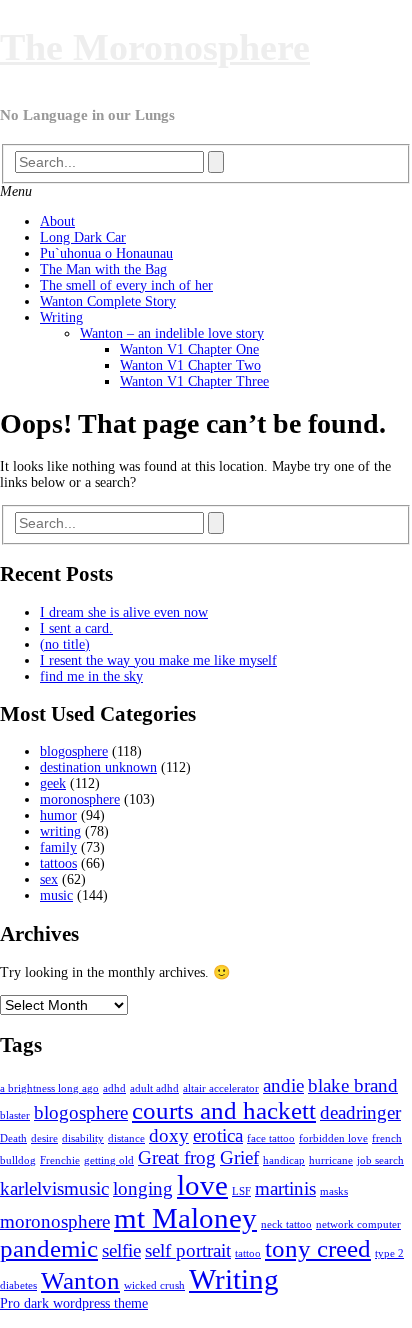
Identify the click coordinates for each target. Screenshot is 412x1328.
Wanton (80, 1280)
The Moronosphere (155, 47)
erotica (218, 1135)
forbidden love (333, 1138)
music (56, 895)
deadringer (360, 1112)
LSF (241, 1191)
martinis (285, 1188)
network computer (358, 1224)
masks (334, 1191)
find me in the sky (91, 676)
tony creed (318, 1248)
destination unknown (98, 767)
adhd (114, 1088)
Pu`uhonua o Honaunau (106, 253)
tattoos (58, 863)
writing (60, 831)
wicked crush (154, 1285)
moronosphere (80, 799)
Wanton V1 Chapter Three (194, 381)
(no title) (65, 644)
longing (143, 1188)
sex (49, 879)
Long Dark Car (83, 237)
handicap (284, 1160)
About (57, 221)
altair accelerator (221, 1088)
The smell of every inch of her (126, 285)
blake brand (353, 1085)
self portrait (188, 1250)
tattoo (248, 1253)
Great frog (177, 1157)
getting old (109, 1160)
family (58, 847)
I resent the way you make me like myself (158, 660)
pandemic (49, 1248)
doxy (169, 1135)
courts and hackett (224, 1110)
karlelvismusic (54, 1188)
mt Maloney (185, 1218)
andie (283, 1085)
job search (380, 1160)
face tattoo (271, 1138)
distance (126, 1138)
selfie (121, 1250)
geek (53, 783)
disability (83, 1138)
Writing (61, 317)
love (202, 1185)
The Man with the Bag (103, 269)
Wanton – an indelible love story (172, 333)
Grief (239, 1157)
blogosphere (74, 751)
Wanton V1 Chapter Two (190, 365)
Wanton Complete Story (108, 301)
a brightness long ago (49, 1088)
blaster (15, 1115)
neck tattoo (286, 1224)
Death (13, 1138)
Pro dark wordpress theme (74, 1303)
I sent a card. (76, 628)
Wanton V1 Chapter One (189, 349)
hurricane (331, 1160)
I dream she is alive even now (124, 612)
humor (58, 815)
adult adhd (154, 1088)
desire (44, 1138)
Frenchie (60, 1160)
